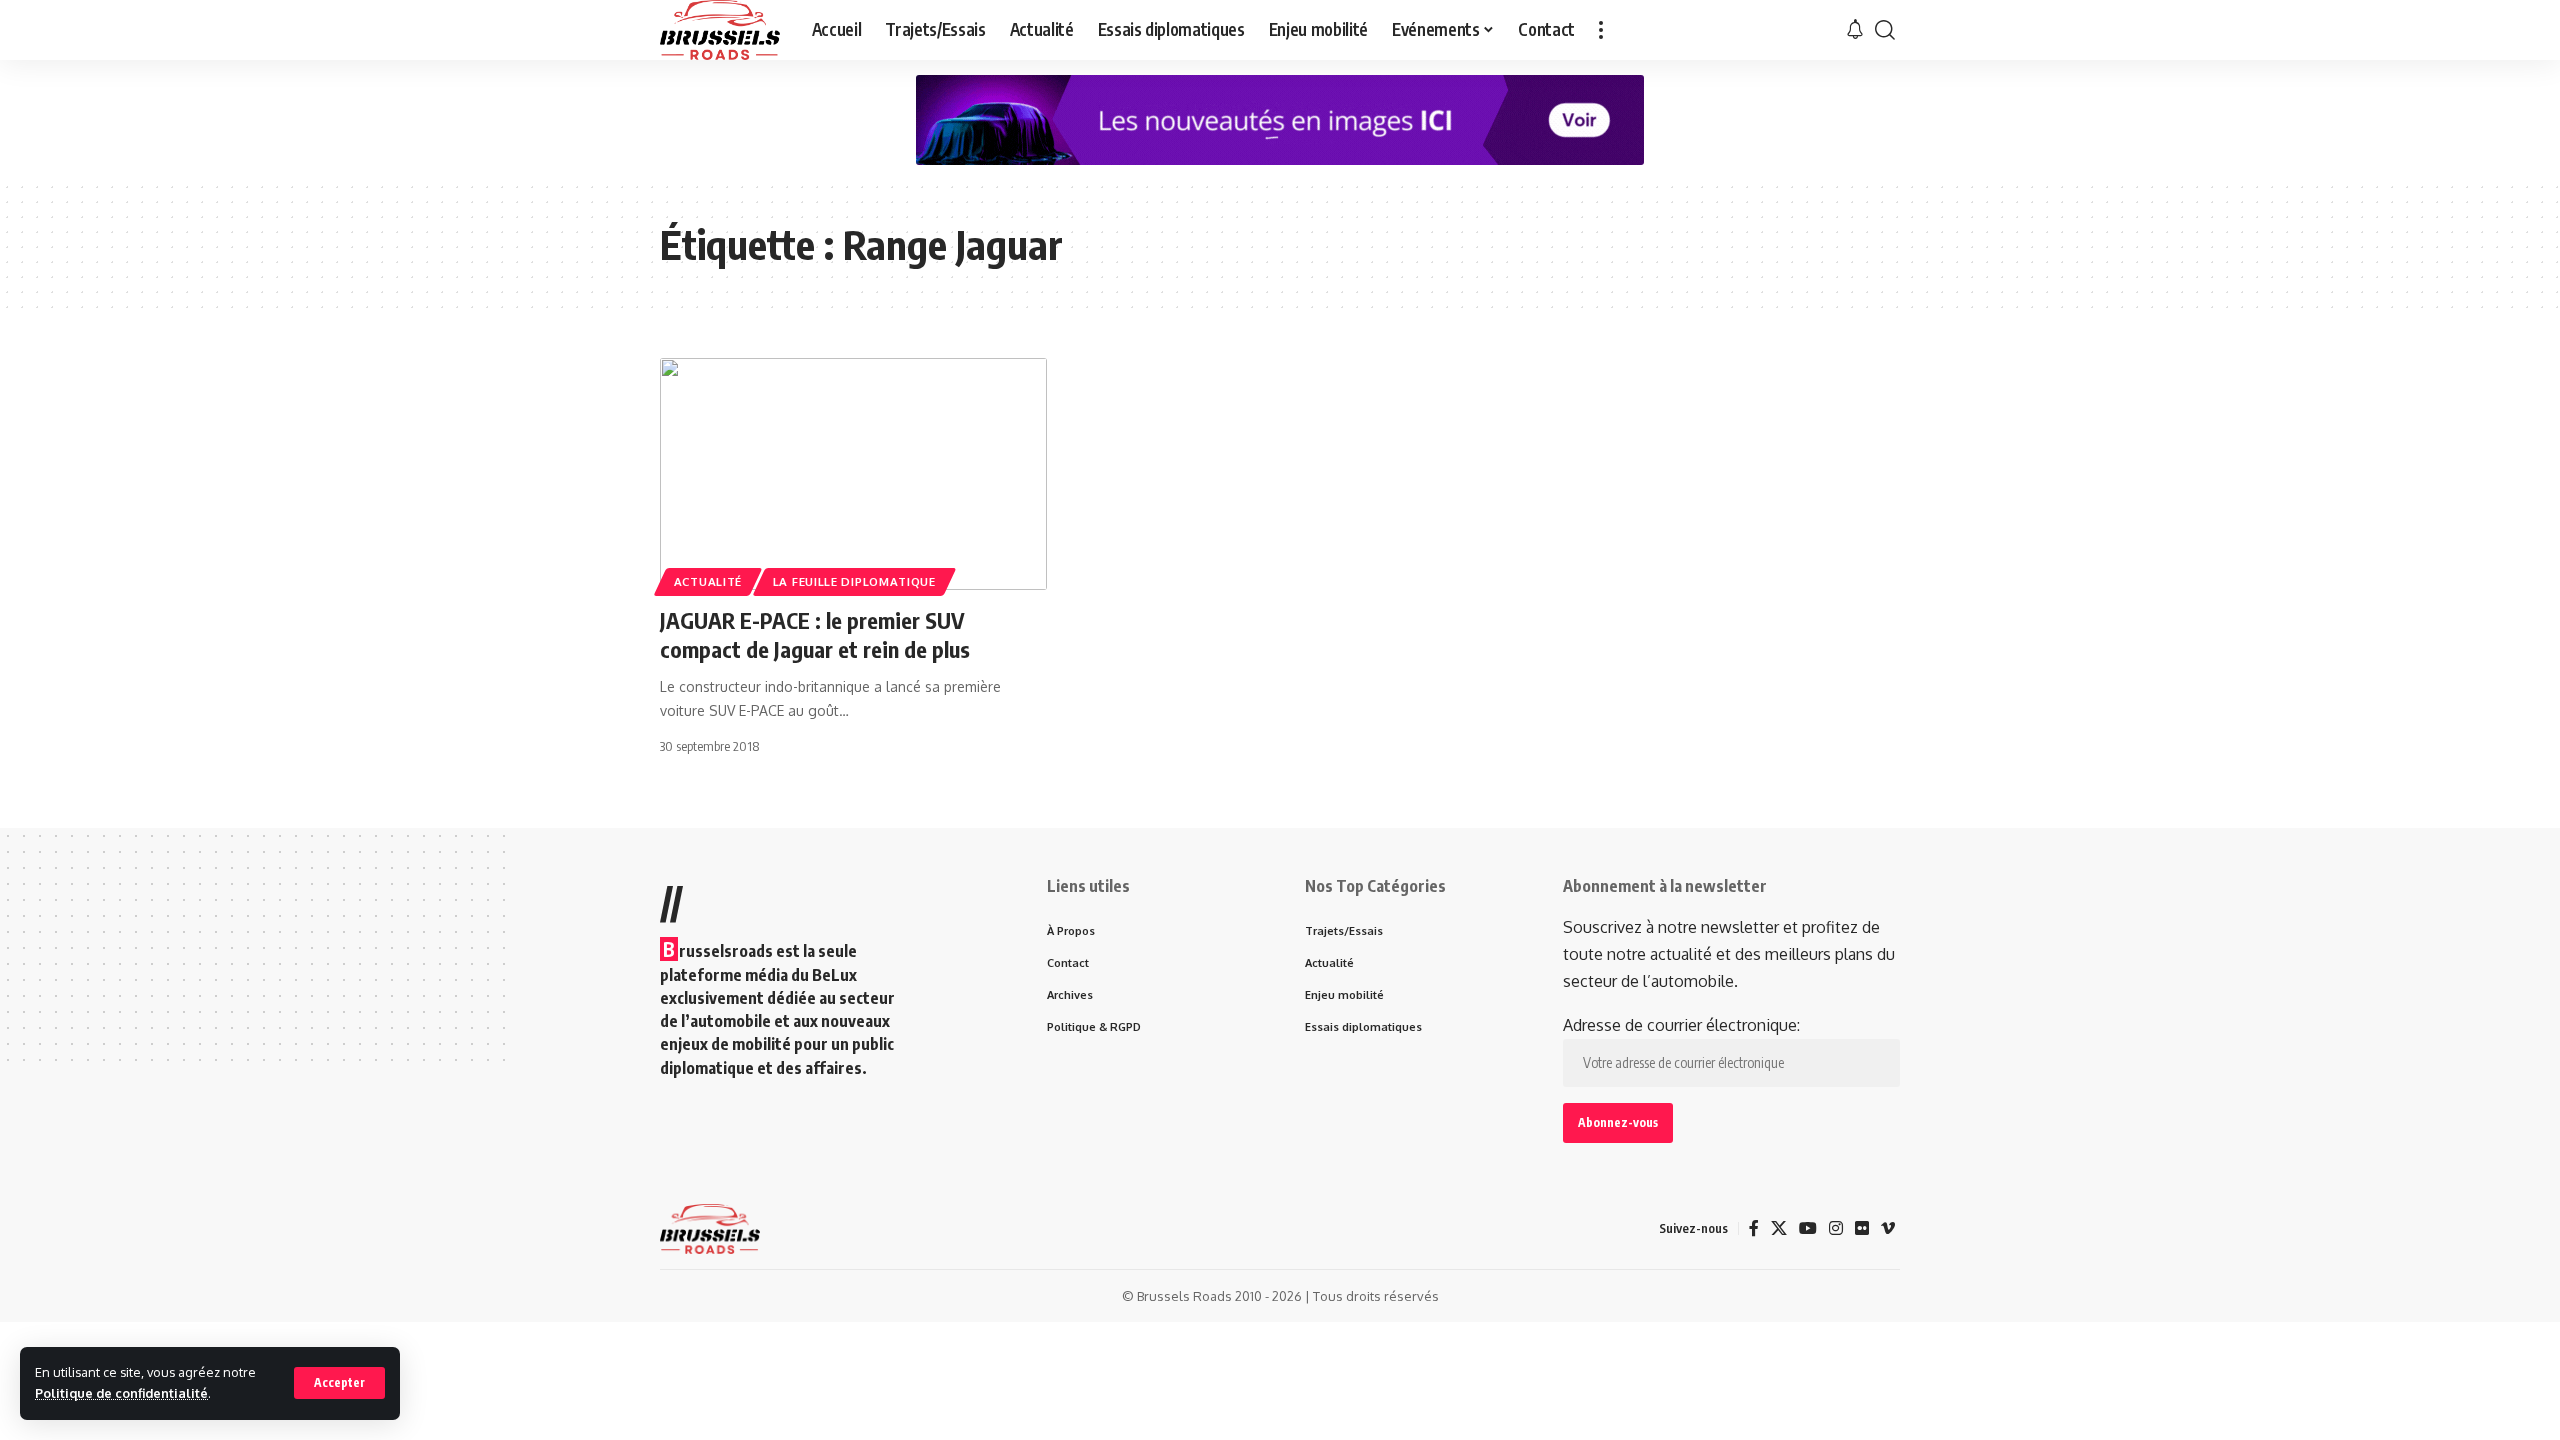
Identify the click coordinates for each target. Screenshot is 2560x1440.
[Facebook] (1754, 1228)
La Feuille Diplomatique (854, 581)
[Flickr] (1862, 1228)
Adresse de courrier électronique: (1681, 1025)
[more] (1601, 30)
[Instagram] (1836, 1228)
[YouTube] (1808, 1228)
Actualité (708, 581)
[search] (1885, 30)
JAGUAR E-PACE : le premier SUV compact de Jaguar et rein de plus (815, 634)
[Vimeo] (1888, 1228)
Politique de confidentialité (121, 1393)
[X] (1779, 1228)
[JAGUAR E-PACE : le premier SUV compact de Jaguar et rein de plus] (853, 474)
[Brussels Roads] (720, 30)
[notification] (1855, 30)
